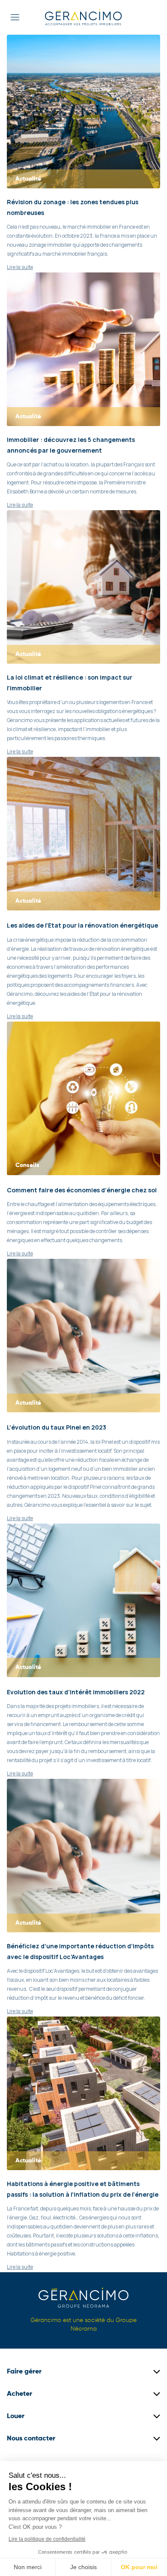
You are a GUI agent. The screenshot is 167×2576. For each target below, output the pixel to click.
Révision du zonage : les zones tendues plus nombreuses (73, 207)
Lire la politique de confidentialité (47, 2539)
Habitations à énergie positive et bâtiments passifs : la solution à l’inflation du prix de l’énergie (83, 2189)
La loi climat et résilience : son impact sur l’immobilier (70, 683)
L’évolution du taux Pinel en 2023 (57, 1427)
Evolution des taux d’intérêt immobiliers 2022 (76, 1692)
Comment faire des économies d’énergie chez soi (82, 1190)
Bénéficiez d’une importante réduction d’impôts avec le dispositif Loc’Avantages (80, 1951)
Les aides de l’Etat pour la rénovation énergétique (82, 925)
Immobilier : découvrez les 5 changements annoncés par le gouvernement (71, 445)
